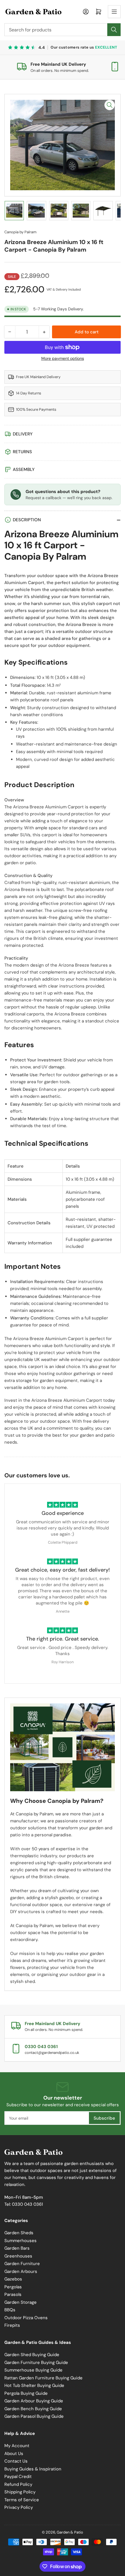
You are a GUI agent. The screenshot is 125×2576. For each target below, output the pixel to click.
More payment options (63, 358)
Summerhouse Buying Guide (33, 2370)
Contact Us (16, 2461)
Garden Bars (17, 2248)
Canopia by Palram (20, 232)
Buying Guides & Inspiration (33, 2469)
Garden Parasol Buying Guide (34, 2416)
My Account (17, 2446)
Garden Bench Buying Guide (33, 2409)
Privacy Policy (19, 2507)
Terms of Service (22, 2500)
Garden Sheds (19, 2233)
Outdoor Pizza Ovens (26, 2318)
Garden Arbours (21, 2271)
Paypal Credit (18, 2477)
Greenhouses (18, 2256)
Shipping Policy (20, 2492)
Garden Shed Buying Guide (32, 2355)
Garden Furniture (22, 2264)
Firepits (12, 2325)
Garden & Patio (70, 2532)
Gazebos (13, 2279)
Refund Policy (18, 2484)
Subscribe (104, 2118)
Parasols (13, 2294)
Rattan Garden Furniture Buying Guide (43, 2378)
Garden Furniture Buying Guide (36, 2362)
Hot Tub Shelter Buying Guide (34, 2385)
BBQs (10, 2310)
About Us (14, 2454)
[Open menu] (114, 12)
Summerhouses (20, 2241)
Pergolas (13, 2287)
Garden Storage (20, 2302)
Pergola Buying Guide (26, 2393)
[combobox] (63, 30)
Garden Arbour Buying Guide (34, 2401)
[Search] (114, 30)
